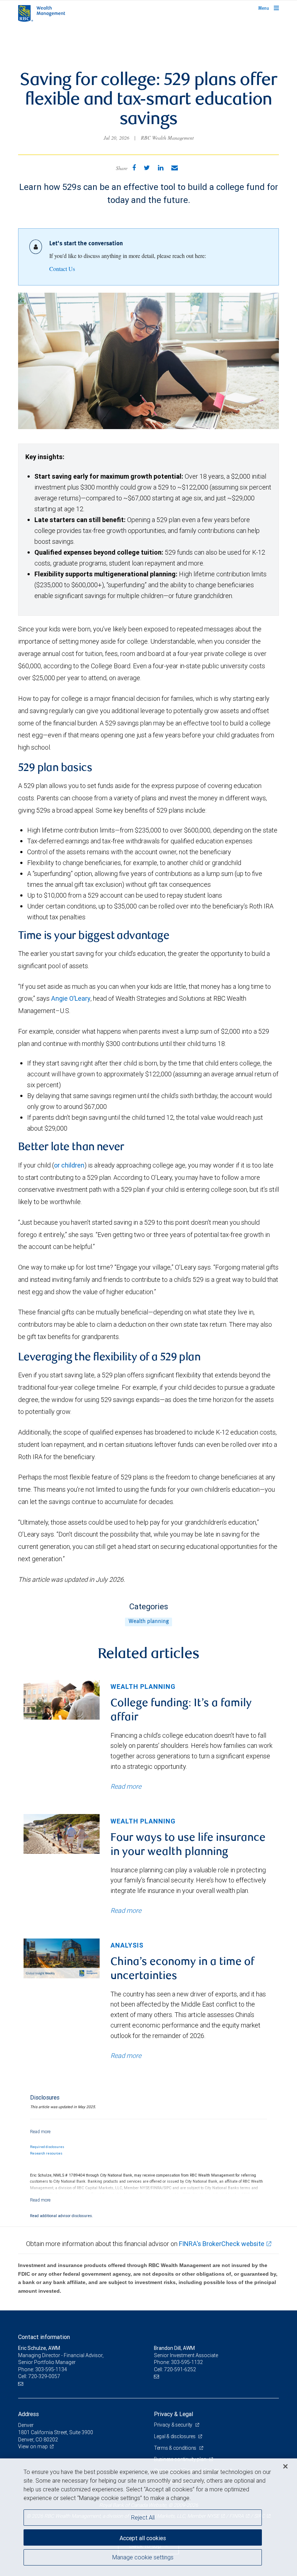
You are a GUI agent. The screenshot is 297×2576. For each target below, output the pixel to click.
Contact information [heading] (44, 2337)
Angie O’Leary (71, 998)
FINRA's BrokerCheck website (222, 2244)
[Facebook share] (134, 168)
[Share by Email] (175, 168)
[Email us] (22, 2384)
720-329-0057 (44, 2376)
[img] (62, 1700)
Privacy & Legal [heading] (173, 2414)
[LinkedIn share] (161, 168)
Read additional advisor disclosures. (62, 2216)
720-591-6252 (180, 2369)
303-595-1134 (51, 2369)
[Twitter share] (147, 168)
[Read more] (40, 2132)
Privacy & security (174, 2425)
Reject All (143, 2517)
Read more (126, 1786)
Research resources (46, 2153)
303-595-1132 (187, 2362)
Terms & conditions (176, 2448)
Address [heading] (28, 2414)
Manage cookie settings (143, 2557)
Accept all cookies (143, 2538)
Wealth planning (149, 1622)
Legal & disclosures (175, 2436)
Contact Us (62, 269)
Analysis (127, 1945)
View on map (33, 2446)
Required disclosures (47, 2147)
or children (69, 1165)
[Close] (285, 2466)
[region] (148, 2517)
